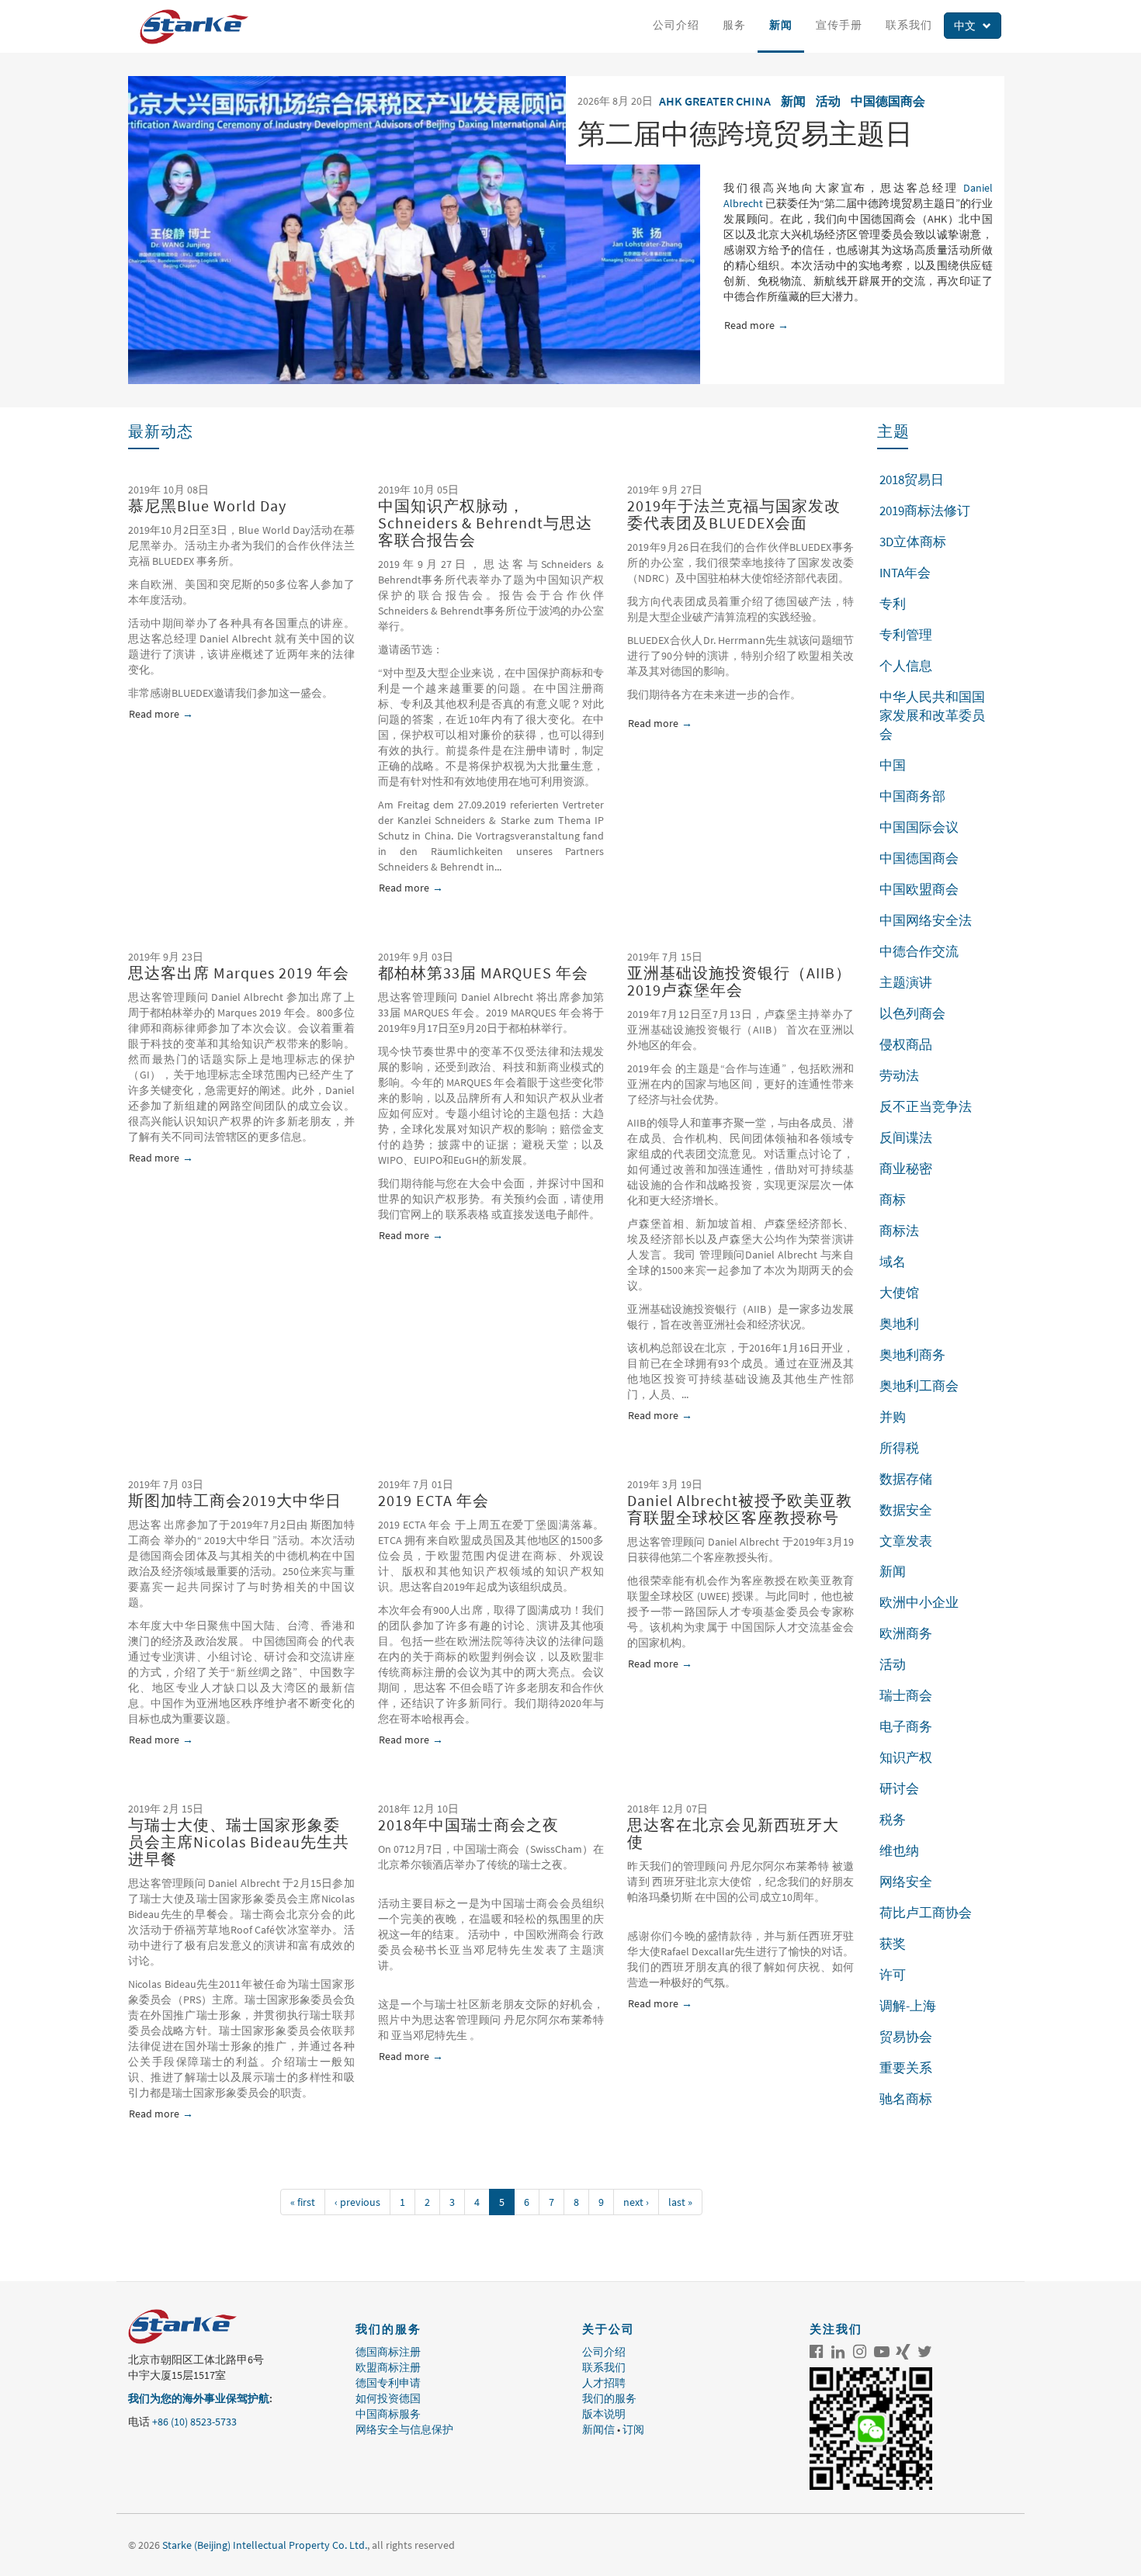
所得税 (899, 1448)
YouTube (882, 2352)
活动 (828, 101)
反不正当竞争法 (926, 1106)
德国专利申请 (388, 2383)
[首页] (200, 27)
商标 (893, 1200)
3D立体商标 (913, 542)
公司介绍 (676, 25)
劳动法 (899, 1075)
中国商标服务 (388, 2414)
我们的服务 (609, 2398)
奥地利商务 (912, 1355)
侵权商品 (906, 1044)
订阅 (633, 2429)
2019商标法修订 (925, 511)
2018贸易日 (912, 480)
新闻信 (598, 2429)
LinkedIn (838, 2352)
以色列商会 (912, 1013)
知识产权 (906, 1757)
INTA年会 (905, 573)
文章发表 (906, 1541)
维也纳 (899, 1851)
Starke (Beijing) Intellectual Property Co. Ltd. (265, 2545)
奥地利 (899, 1324)
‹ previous (357, 2202)
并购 (893, 1417)
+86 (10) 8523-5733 (194, 2422)
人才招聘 (604, 2383)
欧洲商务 (906, 1633)
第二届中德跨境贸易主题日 (745, 134)
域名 (893, 1262)
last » (680, 2202)
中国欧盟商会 (919, 889)
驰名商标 (906, 2099)
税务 (893, 1819)
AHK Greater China (715, 101)
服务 (734, 25)
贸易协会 (906, 2037)
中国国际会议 (919, 827)
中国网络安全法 (926, 920)
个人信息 (906, 666)
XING (903, 2352)
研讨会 (899, 1788)
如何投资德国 (388, 2398)
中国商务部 (912, 796)
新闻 (781, 25)
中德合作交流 (919, 951)
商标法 (899, 1231)
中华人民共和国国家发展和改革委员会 (932, 715)
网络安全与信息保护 (404, 2429)
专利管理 (906, 635)
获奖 (893, 1944)
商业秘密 (906, 1169)
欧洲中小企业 (919, 1602)
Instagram (860, 2352)
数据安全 (906, 1510)
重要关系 (906, 2068)
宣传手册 (839, 25)
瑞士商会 (906, 1695)
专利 (893, 604)
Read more (754, 325)
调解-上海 (908, 2006)
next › (636, 2202)
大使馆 (899, 1293)
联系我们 (909, 25)
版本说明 (604, 2414)
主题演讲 (906, 982)
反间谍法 (906, 1137)
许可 (893, 1975)
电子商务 (906, 1726)
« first (303, 2202)
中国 (893, 765)
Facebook (817, 2352)
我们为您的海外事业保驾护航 (199, 2398)
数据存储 (906, 1479)
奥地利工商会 (919, 1386)
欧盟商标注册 (388, 2367)
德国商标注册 (388, 2352)
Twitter (925, 2352)
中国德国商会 (888, 101)
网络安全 (906, 1882)
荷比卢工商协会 (926, 1913)
